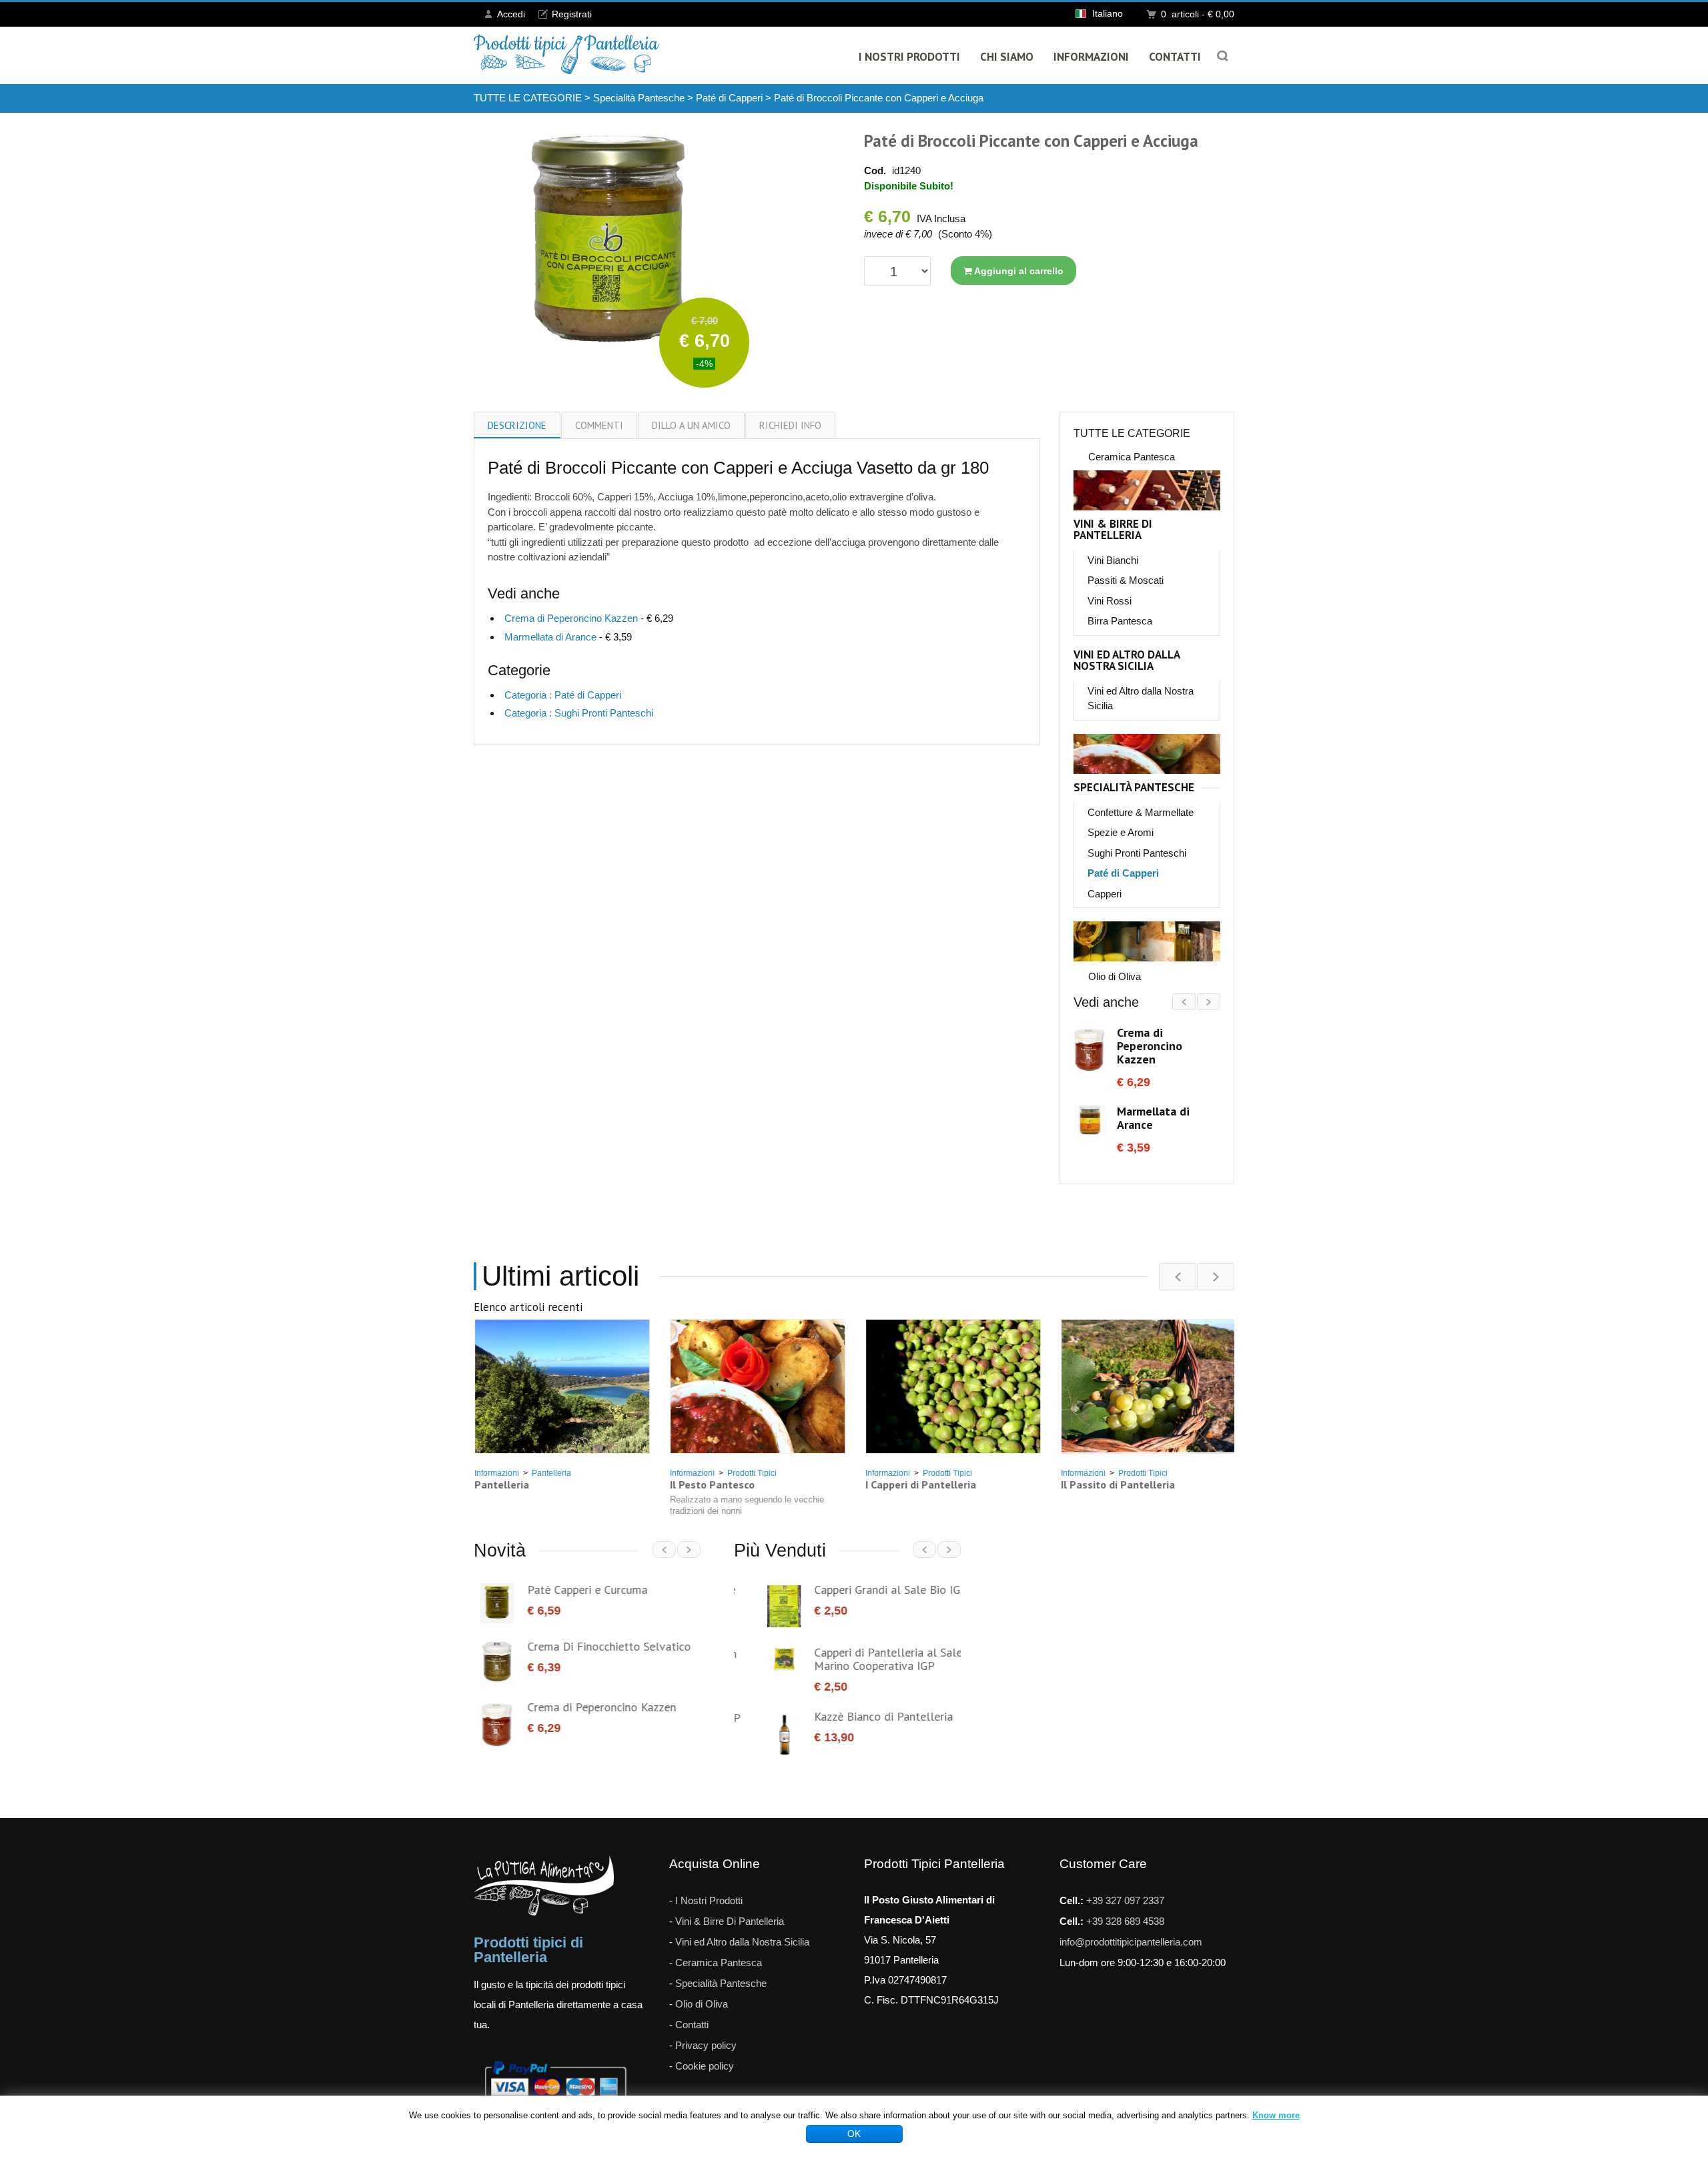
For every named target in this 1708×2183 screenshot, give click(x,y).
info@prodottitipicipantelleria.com (1131, 1926)
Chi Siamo (1007, 57)
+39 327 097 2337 (1125, 1885)
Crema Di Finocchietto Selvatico (602, 1646)
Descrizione (517, 425)
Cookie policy (705, 2051)
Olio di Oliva (1115, 976)
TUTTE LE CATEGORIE (528, 98)
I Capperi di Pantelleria (920, 1484)
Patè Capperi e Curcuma (580, 1590)
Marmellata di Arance (550, 637)
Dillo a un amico (691, 425)
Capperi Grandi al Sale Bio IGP (857, 1590)
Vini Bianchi (1113, 560)
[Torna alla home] (567, 54)
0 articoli (1198, 14)
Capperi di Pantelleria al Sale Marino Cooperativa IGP (855, 1659)
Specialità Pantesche (639, 98)
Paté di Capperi (729, 98)
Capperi (1105, 894)
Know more (1276, 2115)
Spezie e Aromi (1121, 832)
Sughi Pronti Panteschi (1137, 853)
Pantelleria (551, 1473)
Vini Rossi (1110, 601)
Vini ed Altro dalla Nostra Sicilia (1127, 661)
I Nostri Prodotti (909, 57)
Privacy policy (706, 2030)
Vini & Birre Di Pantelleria (1113, 530)
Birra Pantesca (1120, 621)
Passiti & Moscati (1126, 580)
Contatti (1175, 57)
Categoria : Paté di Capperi (563, 695)
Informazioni (1091, 57)
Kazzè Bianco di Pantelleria (850, 1716)
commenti (599, 425)
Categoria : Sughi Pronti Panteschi (579, 713)
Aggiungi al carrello (1018, 271)
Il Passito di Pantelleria (1117, 1484)
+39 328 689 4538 (1125, 1906)
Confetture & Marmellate (1141, 812)
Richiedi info (790, 425)
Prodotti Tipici (751, 1473)
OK (854, 2134)
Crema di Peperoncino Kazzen (571, 618)
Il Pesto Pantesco (712, 1484)
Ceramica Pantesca (1132, 457)
